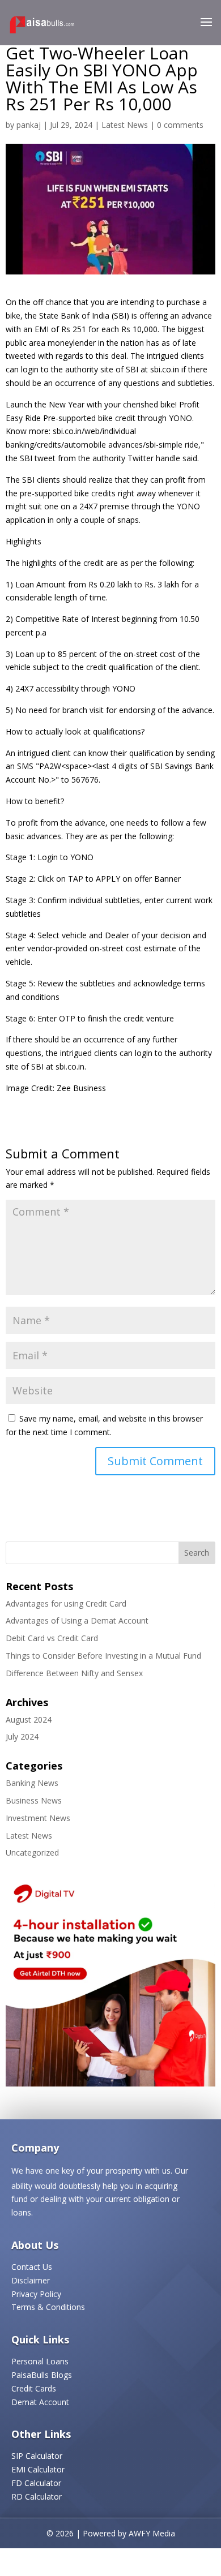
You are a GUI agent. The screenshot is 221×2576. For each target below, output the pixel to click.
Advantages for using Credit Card (66, 1603)
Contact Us (32, 2267)
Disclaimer (31, 2280)
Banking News (32, 1783)
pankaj (29, 125)
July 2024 (22, 1736)
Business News (34, 1800)
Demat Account (40, 2402)
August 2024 (29, 1720)
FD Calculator (36, 2483)
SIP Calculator (37, 2456)
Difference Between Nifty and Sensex (74, 1673)
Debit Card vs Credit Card (52, 1638)
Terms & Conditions (48, 2307)
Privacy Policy (36, 2294)
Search (197, 1553)
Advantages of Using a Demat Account (77, 1620)
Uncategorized (32, 1852)
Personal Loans (40, 2361)
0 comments (180, 125)
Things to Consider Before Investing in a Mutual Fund (103, 1656)
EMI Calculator (38, 2469)
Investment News (38, 1818)
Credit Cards (34, 2388)
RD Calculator (37, 2496)
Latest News (125, 125)
